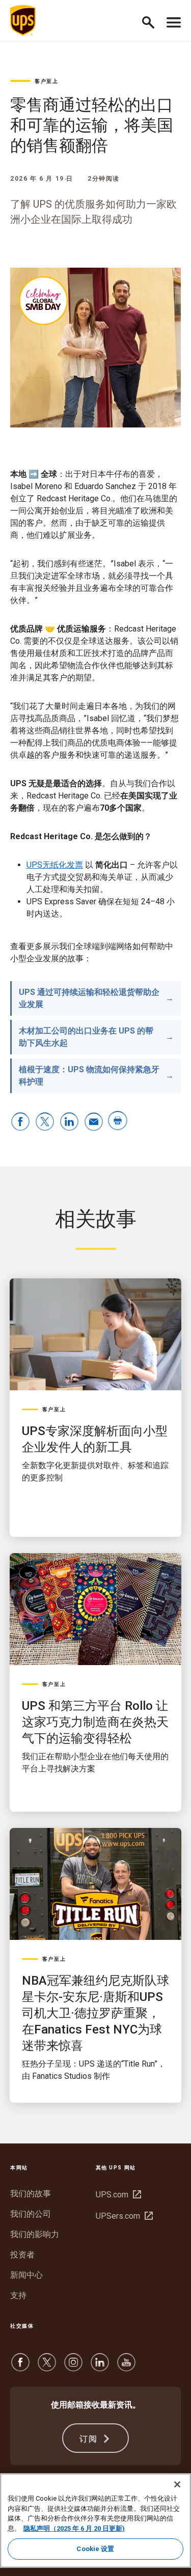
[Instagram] (73, 2367)
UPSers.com (123, 2216)
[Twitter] (47, 2367)
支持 (18, 2295)
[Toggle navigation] (174, 20)
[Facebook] (20, 2367)
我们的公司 (31, 2214)
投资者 (22, 2255)
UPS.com (117, 2195)
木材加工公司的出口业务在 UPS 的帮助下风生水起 (86, 1037)
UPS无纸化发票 (55, 865)
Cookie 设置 (95, 2549)
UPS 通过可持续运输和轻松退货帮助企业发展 (89, 998)
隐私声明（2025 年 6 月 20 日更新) (74, 2528)
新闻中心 (26, 2275)
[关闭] (177, 2484)
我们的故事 (31, 2194)
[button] (153, 21)
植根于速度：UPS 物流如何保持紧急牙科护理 (89, 1076)
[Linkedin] (100, 2367)
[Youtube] (126, 2367)
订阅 (90, 2439)
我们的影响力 (35, 2234)
